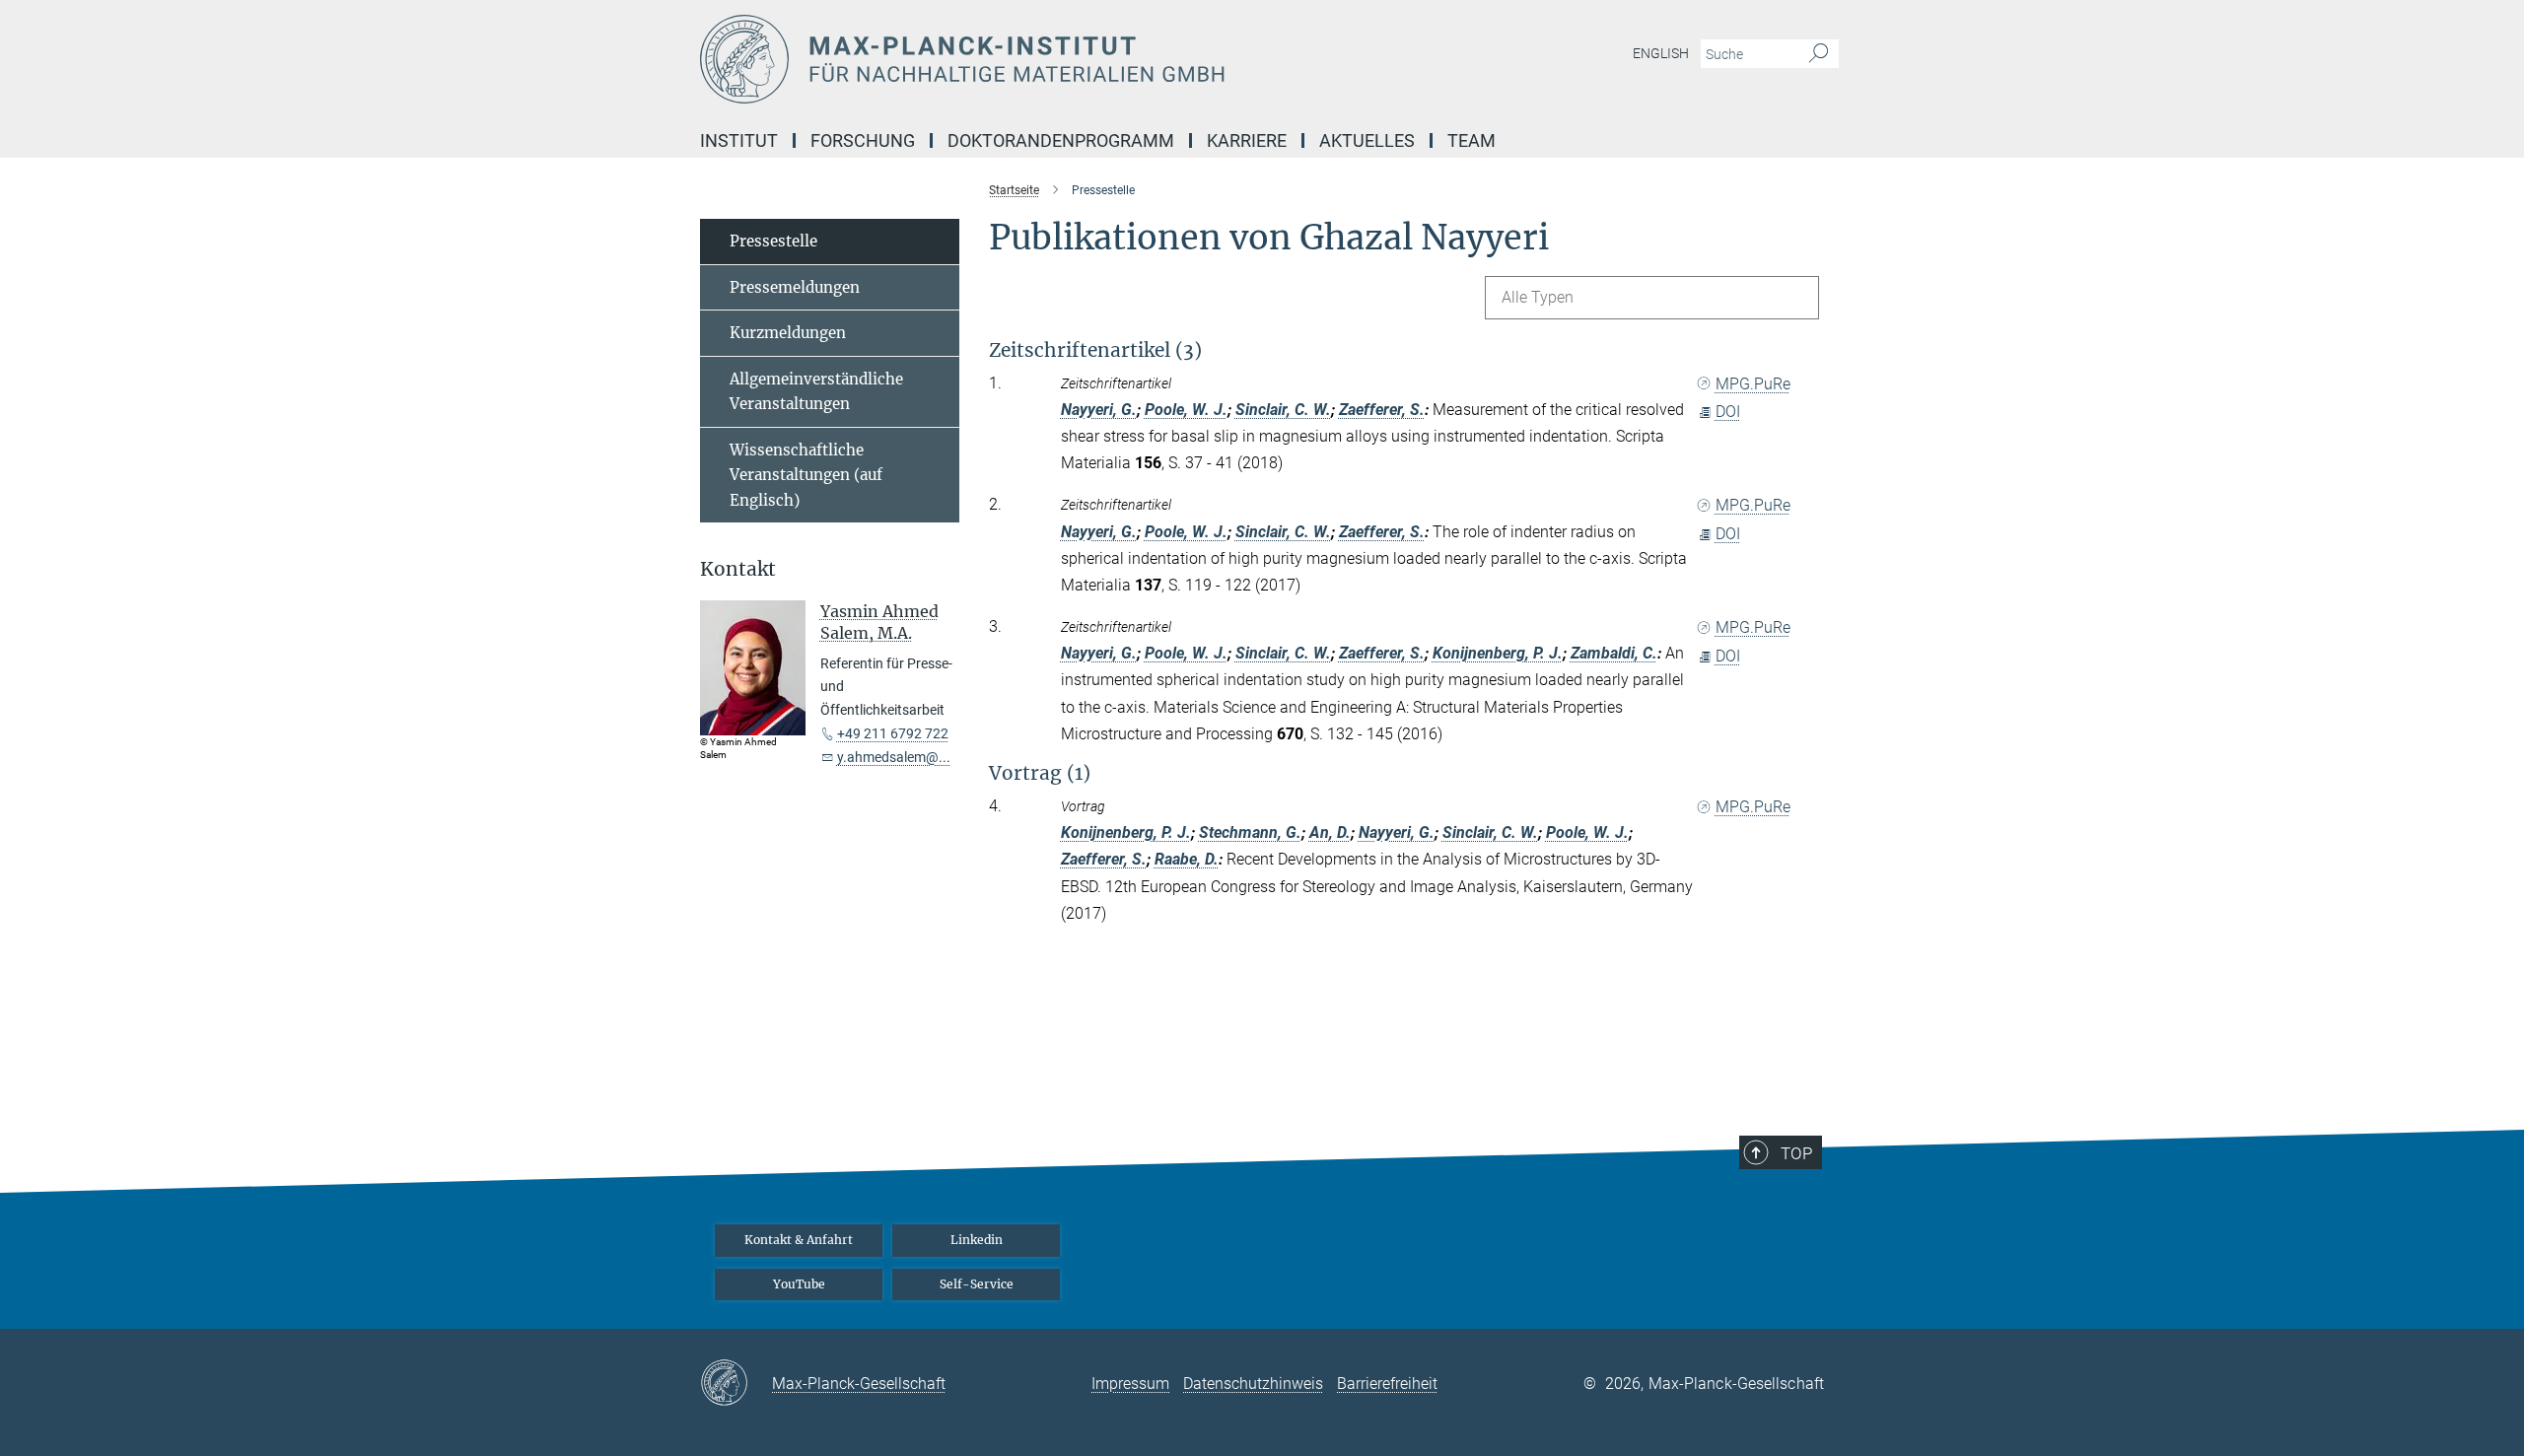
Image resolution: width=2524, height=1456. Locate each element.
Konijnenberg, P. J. (1498, 653)
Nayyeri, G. (1099, 410)
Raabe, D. (1187, 859)
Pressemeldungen (795, 287)
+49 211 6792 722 (893, 733)
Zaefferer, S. (1382, 410)
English (1661, 53)
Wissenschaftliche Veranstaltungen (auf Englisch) (806, 475)
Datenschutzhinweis (1253, 1384)
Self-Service (977, 1284)
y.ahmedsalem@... (894, 757)
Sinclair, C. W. (1283, 410)
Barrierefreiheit (1387, 1384)
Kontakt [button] (738, 569)
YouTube (799, 1284)
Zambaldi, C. (1614, 653)
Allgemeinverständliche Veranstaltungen (816, 392)
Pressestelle (773, 241)
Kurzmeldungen (788, 333)
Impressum (1130, 1384)
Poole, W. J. (1186, 410)
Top (1796, 1153)
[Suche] (1819, 54)
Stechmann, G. (1250, 832)
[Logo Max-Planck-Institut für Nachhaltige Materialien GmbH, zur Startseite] (1070, 59)
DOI (1728, 412)
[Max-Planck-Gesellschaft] (736, 1384)
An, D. (1330, 832)
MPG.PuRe (1753, 384)
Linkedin (977, 1240)
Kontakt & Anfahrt (799, 1240)
